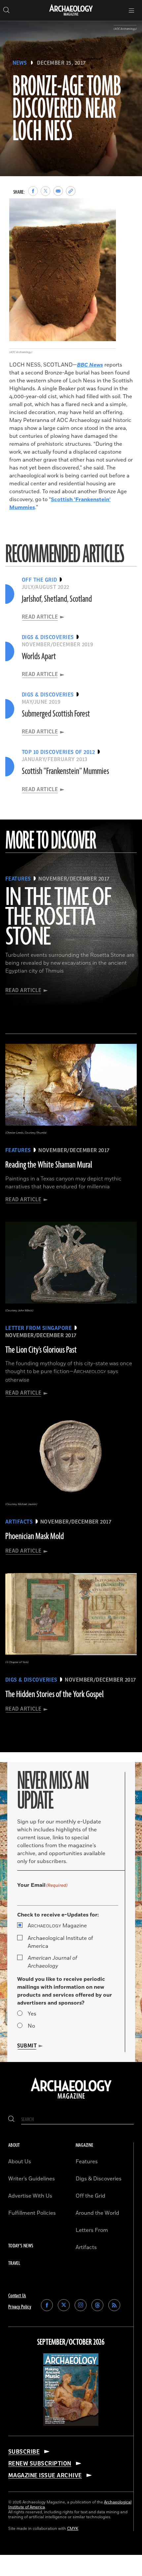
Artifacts (86, 2247)
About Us (20, 2162)
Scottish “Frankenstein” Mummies (65, 771)
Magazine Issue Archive (45, 2475)
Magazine (57, 1926)
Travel (14, 2263)
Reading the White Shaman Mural (49, 1165)
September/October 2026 (71, 2342)
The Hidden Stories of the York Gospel (54, 1694)
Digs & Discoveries (99, 2179)
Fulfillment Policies (32, 2213)
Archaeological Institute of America (60, 1942)
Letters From (92, 2230)
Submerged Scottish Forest (56, 714)
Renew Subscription (40, 2463)
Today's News (21, 2246)
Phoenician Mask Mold (35, 1536)
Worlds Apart (39, 657)
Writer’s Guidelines (32, 2179)
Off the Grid (90, 2196)
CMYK (73, 2529)
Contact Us (17, 2296)
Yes (32, 2014)
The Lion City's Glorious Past (41, 1350)
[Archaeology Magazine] (71, 2099)
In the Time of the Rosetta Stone (58, 918)
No (31, 2026)
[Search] (11, 2120)
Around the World (97, 2213)
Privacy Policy (20, 2307)
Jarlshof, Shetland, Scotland (57, 599)
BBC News (90, 365)
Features (87, 2162)
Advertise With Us (30, 2196)
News (20, 63)
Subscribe (24, 2452)
